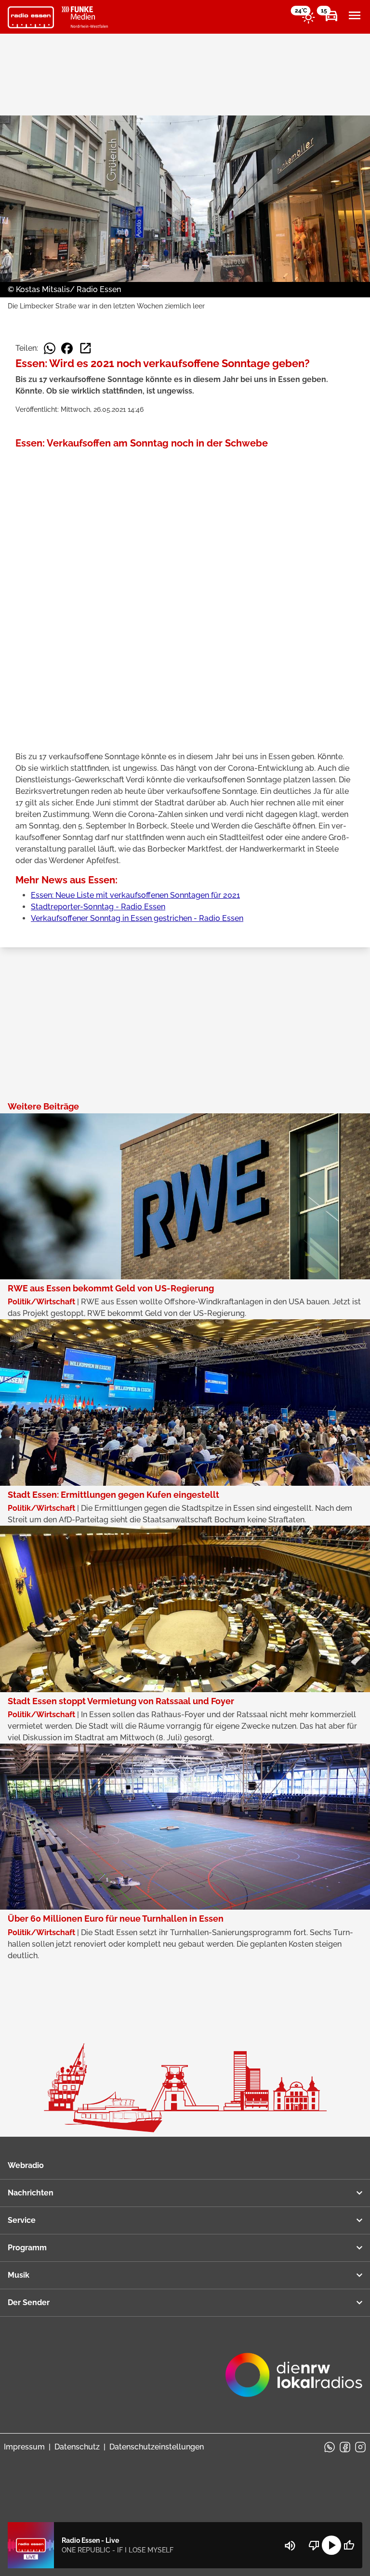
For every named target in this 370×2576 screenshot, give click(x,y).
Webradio (26, 2165)
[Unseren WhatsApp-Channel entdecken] (330, 2447)
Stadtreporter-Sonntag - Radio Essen (98, 907)
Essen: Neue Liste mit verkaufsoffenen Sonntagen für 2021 (135, 895)
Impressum (24, 2447)
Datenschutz (77, 2447)
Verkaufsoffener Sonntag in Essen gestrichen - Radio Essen (137, 918)
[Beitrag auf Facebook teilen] (67, 348)
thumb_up (349, 2545)
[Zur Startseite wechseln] (31, 17)
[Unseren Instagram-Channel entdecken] (360, 2447)
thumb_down (314, 2545)
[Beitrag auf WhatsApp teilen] (50, 348)
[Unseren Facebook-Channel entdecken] (345, 2447)
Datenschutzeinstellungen (157, 2447)
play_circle (331, 2545)
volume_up (290, 2546)
